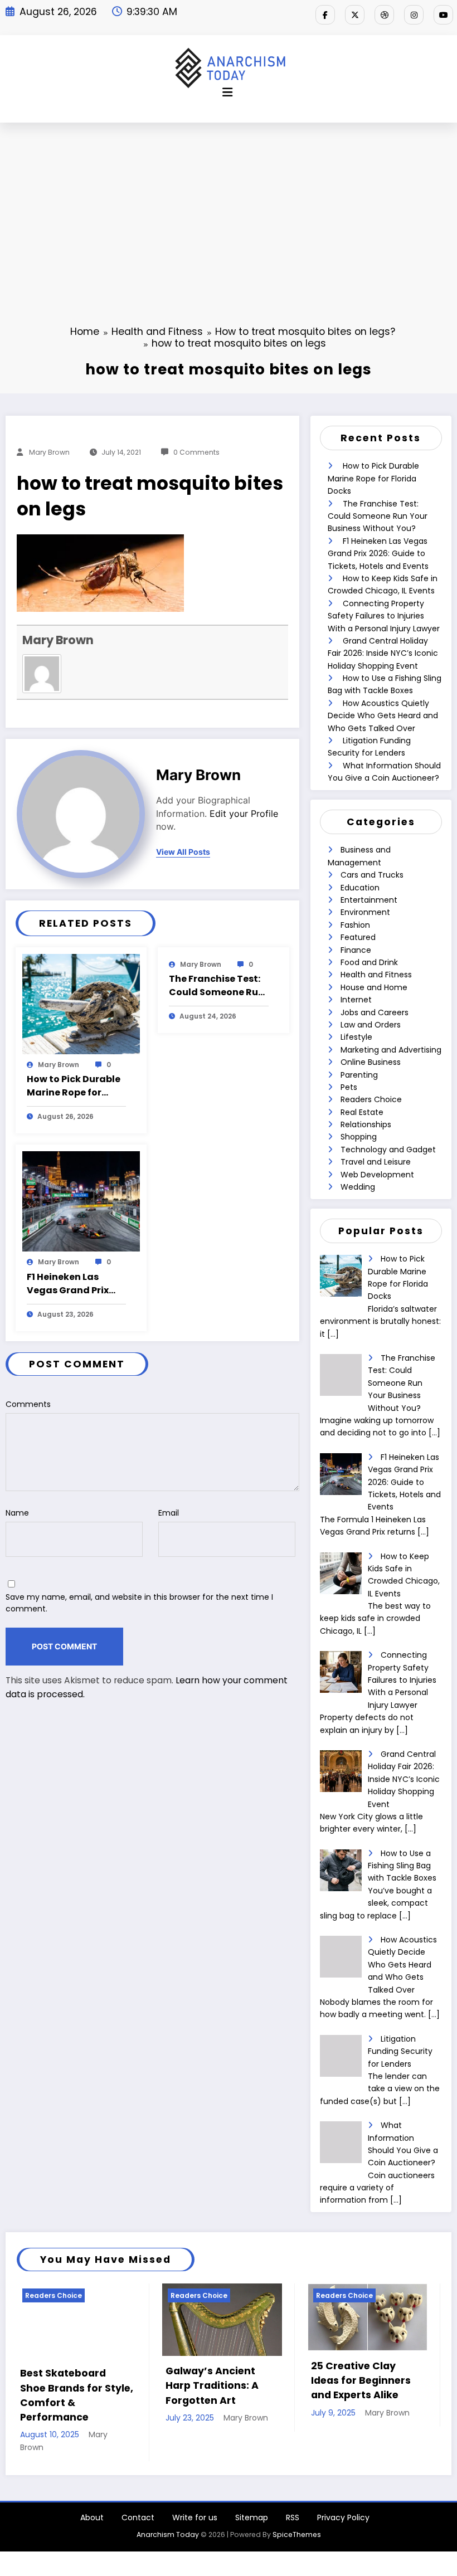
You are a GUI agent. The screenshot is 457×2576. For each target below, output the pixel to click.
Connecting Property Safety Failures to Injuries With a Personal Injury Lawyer (384, 616)
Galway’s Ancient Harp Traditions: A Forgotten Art (75, 2386)
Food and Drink (369, 962)
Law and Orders (371, 1025)
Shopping (359, 1137)
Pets (349, 1087)
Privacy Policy (343, 2488)
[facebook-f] (325, 15)
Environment (365, 912)
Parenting (359, 1075)
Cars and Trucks (372, 875)
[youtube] (443, 15)
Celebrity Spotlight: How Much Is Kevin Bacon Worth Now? (369, 2381)
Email (169, 1513)
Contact (138, 2488)
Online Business (371, 1062)
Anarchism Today (168, 2505)
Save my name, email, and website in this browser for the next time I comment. (139, 1603)
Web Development (377, 1175)
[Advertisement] (229, 206)
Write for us (195, 2488)
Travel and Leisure (376, 1162)
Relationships (366, 1124)
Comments (28, 1404)
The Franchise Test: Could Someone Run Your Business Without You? (217, 986)
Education (360, 888)
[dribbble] (384, 15)
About (92, 2488)
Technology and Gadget (388, 1150)
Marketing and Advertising (391, 1050)
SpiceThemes (297, 2505)
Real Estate (362, 1112)
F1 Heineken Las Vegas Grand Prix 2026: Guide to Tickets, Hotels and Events (72, 1284)
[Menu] (227, 92)
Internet (356, 1000)
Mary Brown (49, 452)
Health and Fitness (376, 975)
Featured (358, 937)
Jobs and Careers (375, 1012)
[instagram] (414, 15)
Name (17, 1513)
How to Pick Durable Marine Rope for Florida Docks (74, 1086)
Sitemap (252, 2488)
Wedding (358, 1187)
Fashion (355, 925)
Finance (356, 950)
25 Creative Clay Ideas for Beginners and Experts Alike (224, 2381)
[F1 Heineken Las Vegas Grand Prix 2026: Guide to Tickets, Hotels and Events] (81, 1201)
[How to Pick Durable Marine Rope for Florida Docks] (81, 1003)
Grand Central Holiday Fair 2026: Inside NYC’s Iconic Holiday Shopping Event (383, 653)
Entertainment (369, 900)
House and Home (374, 987)
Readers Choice (371, 1099)
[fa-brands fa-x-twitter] (355, 15)
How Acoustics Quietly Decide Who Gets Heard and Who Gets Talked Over (383, 716)
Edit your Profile (244, 814)
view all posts (183, 852)
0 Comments (196, 452)
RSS (293, 2488)
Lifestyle (356, 1037)
